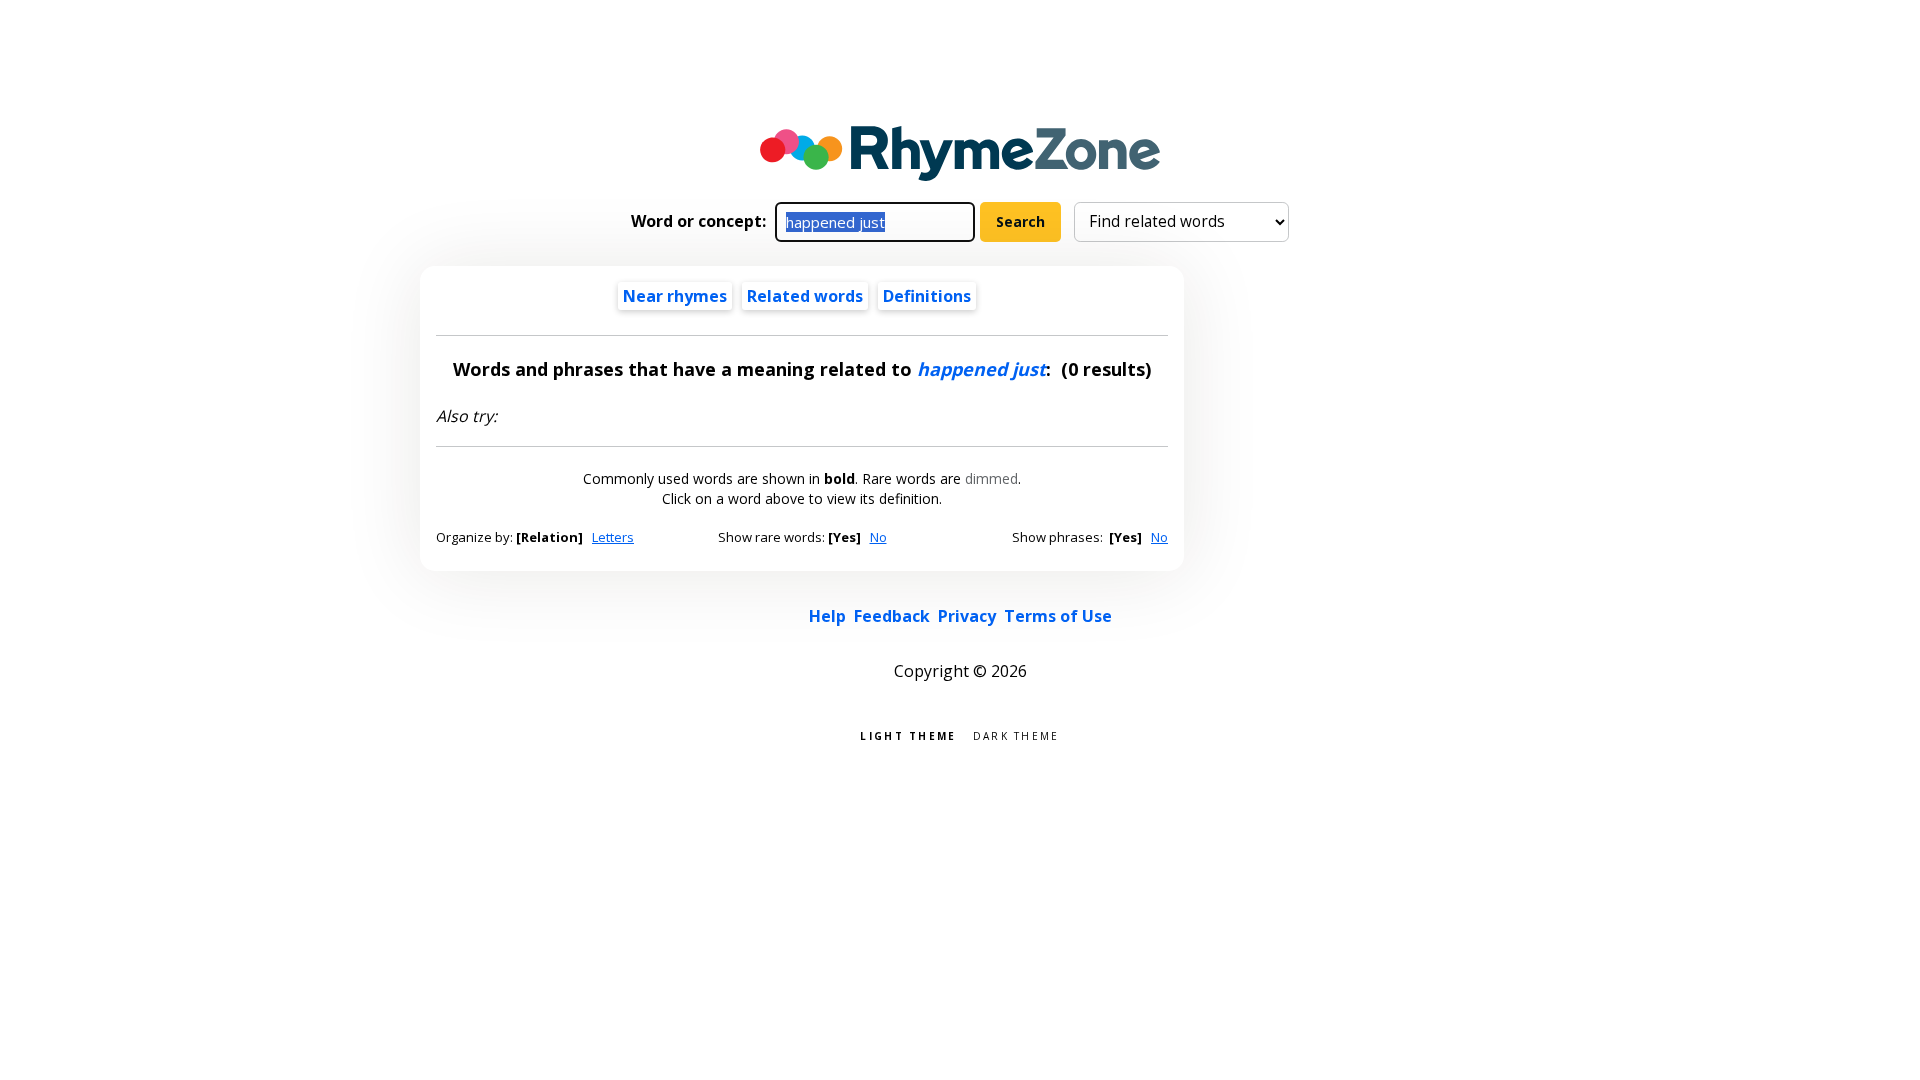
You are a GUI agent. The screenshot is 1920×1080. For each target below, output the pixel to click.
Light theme (908, 734)
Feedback (892, 616)
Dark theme (1016, 734)
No (878, 537)
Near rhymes (675, 296)
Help (827, 616)
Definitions (927, 296)
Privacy (967, 616)
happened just (981, 369)
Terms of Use (1058, 616)
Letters (613, 537)
